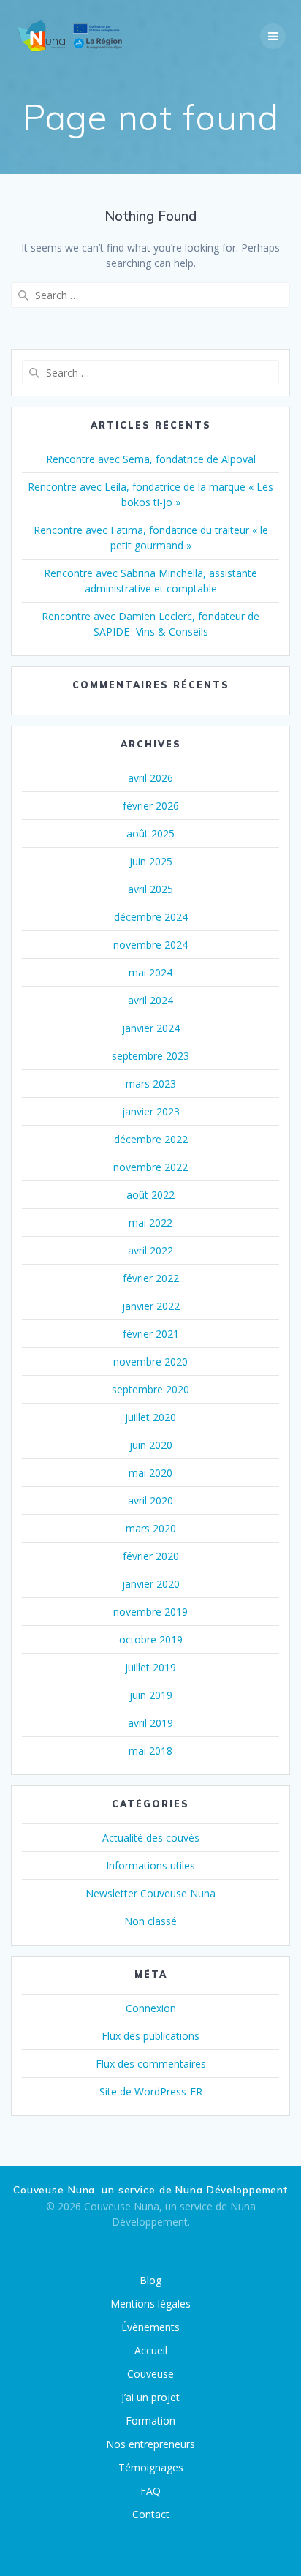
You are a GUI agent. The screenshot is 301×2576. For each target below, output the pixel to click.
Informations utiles (150, 1865)
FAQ (150, 2491)
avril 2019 (150, 1723)
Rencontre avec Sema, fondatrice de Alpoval (151, 459)
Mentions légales (150, 2304)
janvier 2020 (151, 1584)
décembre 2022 (151, 1139)
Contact (151, 2514)
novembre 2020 (150, 1362)
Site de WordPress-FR (151, 2091)
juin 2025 (151, 861)
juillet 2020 (150, 1417)
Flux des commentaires (151, 2064)
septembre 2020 (150, 1389)
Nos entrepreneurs (150, 2444)
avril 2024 (150, 1000)
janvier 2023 (151, 1111)
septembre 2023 (150, 1056)
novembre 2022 (150, 1167)
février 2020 (151, 1556)
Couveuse (150, 2374)
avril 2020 (150, 1500)
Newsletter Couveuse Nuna (150, 1893)
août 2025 (150, 833)
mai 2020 (150, 1473)
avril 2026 (150, 778)
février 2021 (151, 1334)
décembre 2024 (151, 917)
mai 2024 (150, 972)
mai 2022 (150, 1223)
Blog (150, 2280)
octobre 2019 (151, 1639)
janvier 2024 (151, 1028)
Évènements (150, 2327)
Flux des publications (150, 2036)
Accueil (151, 2350)
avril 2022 (150, 1250)
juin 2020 (151, 1445)
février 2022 (151, 1278)
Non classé (150, 1921)
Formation (150, 2421)
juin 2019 (151, 1695)
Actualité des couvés (151, 1838)
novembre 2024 (150, 945)
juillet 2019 (150, 1667)
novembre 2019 (150, 1612)
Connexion (151, 2008)
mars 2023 (151, 1084)
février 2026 (151, 806)
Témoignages (151, 2467)
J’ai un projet (150, 2397)
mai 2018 (150, 1751)
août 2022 (150, 1195)
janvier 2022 (151, 1306)
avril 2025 (150, 889)
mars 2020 (151, 1528)
